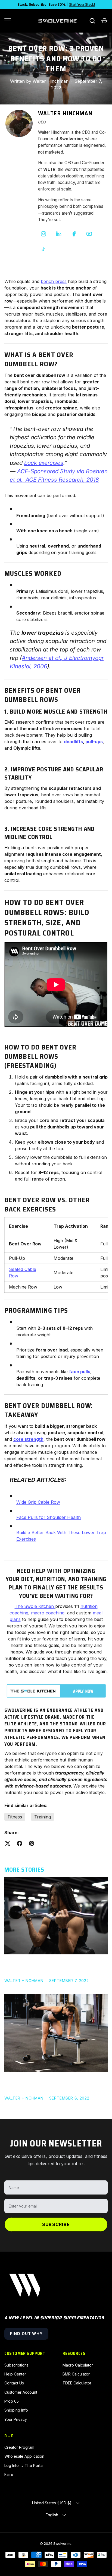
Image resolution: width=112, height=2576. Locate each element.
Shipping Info (16, 2410)
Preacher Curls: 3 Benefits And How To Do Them (56, 1966)
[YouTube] (89, 234)
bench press (54, 281)
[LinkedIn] (59, 234)
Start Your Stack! (82, 4)
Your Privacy (16, 2419)
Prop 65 (12, 2401)
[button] (104, 21)
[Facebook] (74, 234)
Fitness (15, 1817)
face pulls (80, 1372)
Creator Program (19, 2447)
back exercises (44, 463)
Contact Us (14, 2383)
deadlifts (73, 742)
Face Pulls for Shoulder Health (49, 1517)
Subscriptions (16, 2365)
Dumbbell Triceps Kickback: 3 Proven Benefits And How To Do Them (49, 2084)
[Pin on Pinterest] (32, 1843)
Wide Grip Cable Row (38, 1502)
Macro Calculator (78, 2365)
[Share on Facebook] (20, 1843)
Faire (9, 2474)
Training (43, 1817)
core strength (28, 1439)
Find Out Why (26, 2334)
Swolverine (62, 2544)
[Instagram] (43, 234)
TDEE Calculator (77, 2383)
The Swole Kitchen (34, 1606)
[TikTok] (43, 249)
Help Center (15, 2374)
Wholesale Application (24, 2456)
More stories (24, 1870)
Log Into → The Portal (24, 2465)
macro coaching (48, 1613)
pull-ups (94, 742)
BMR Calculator (76, 2374)
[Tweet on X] (8, 1843)
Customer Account (21, 2392)
